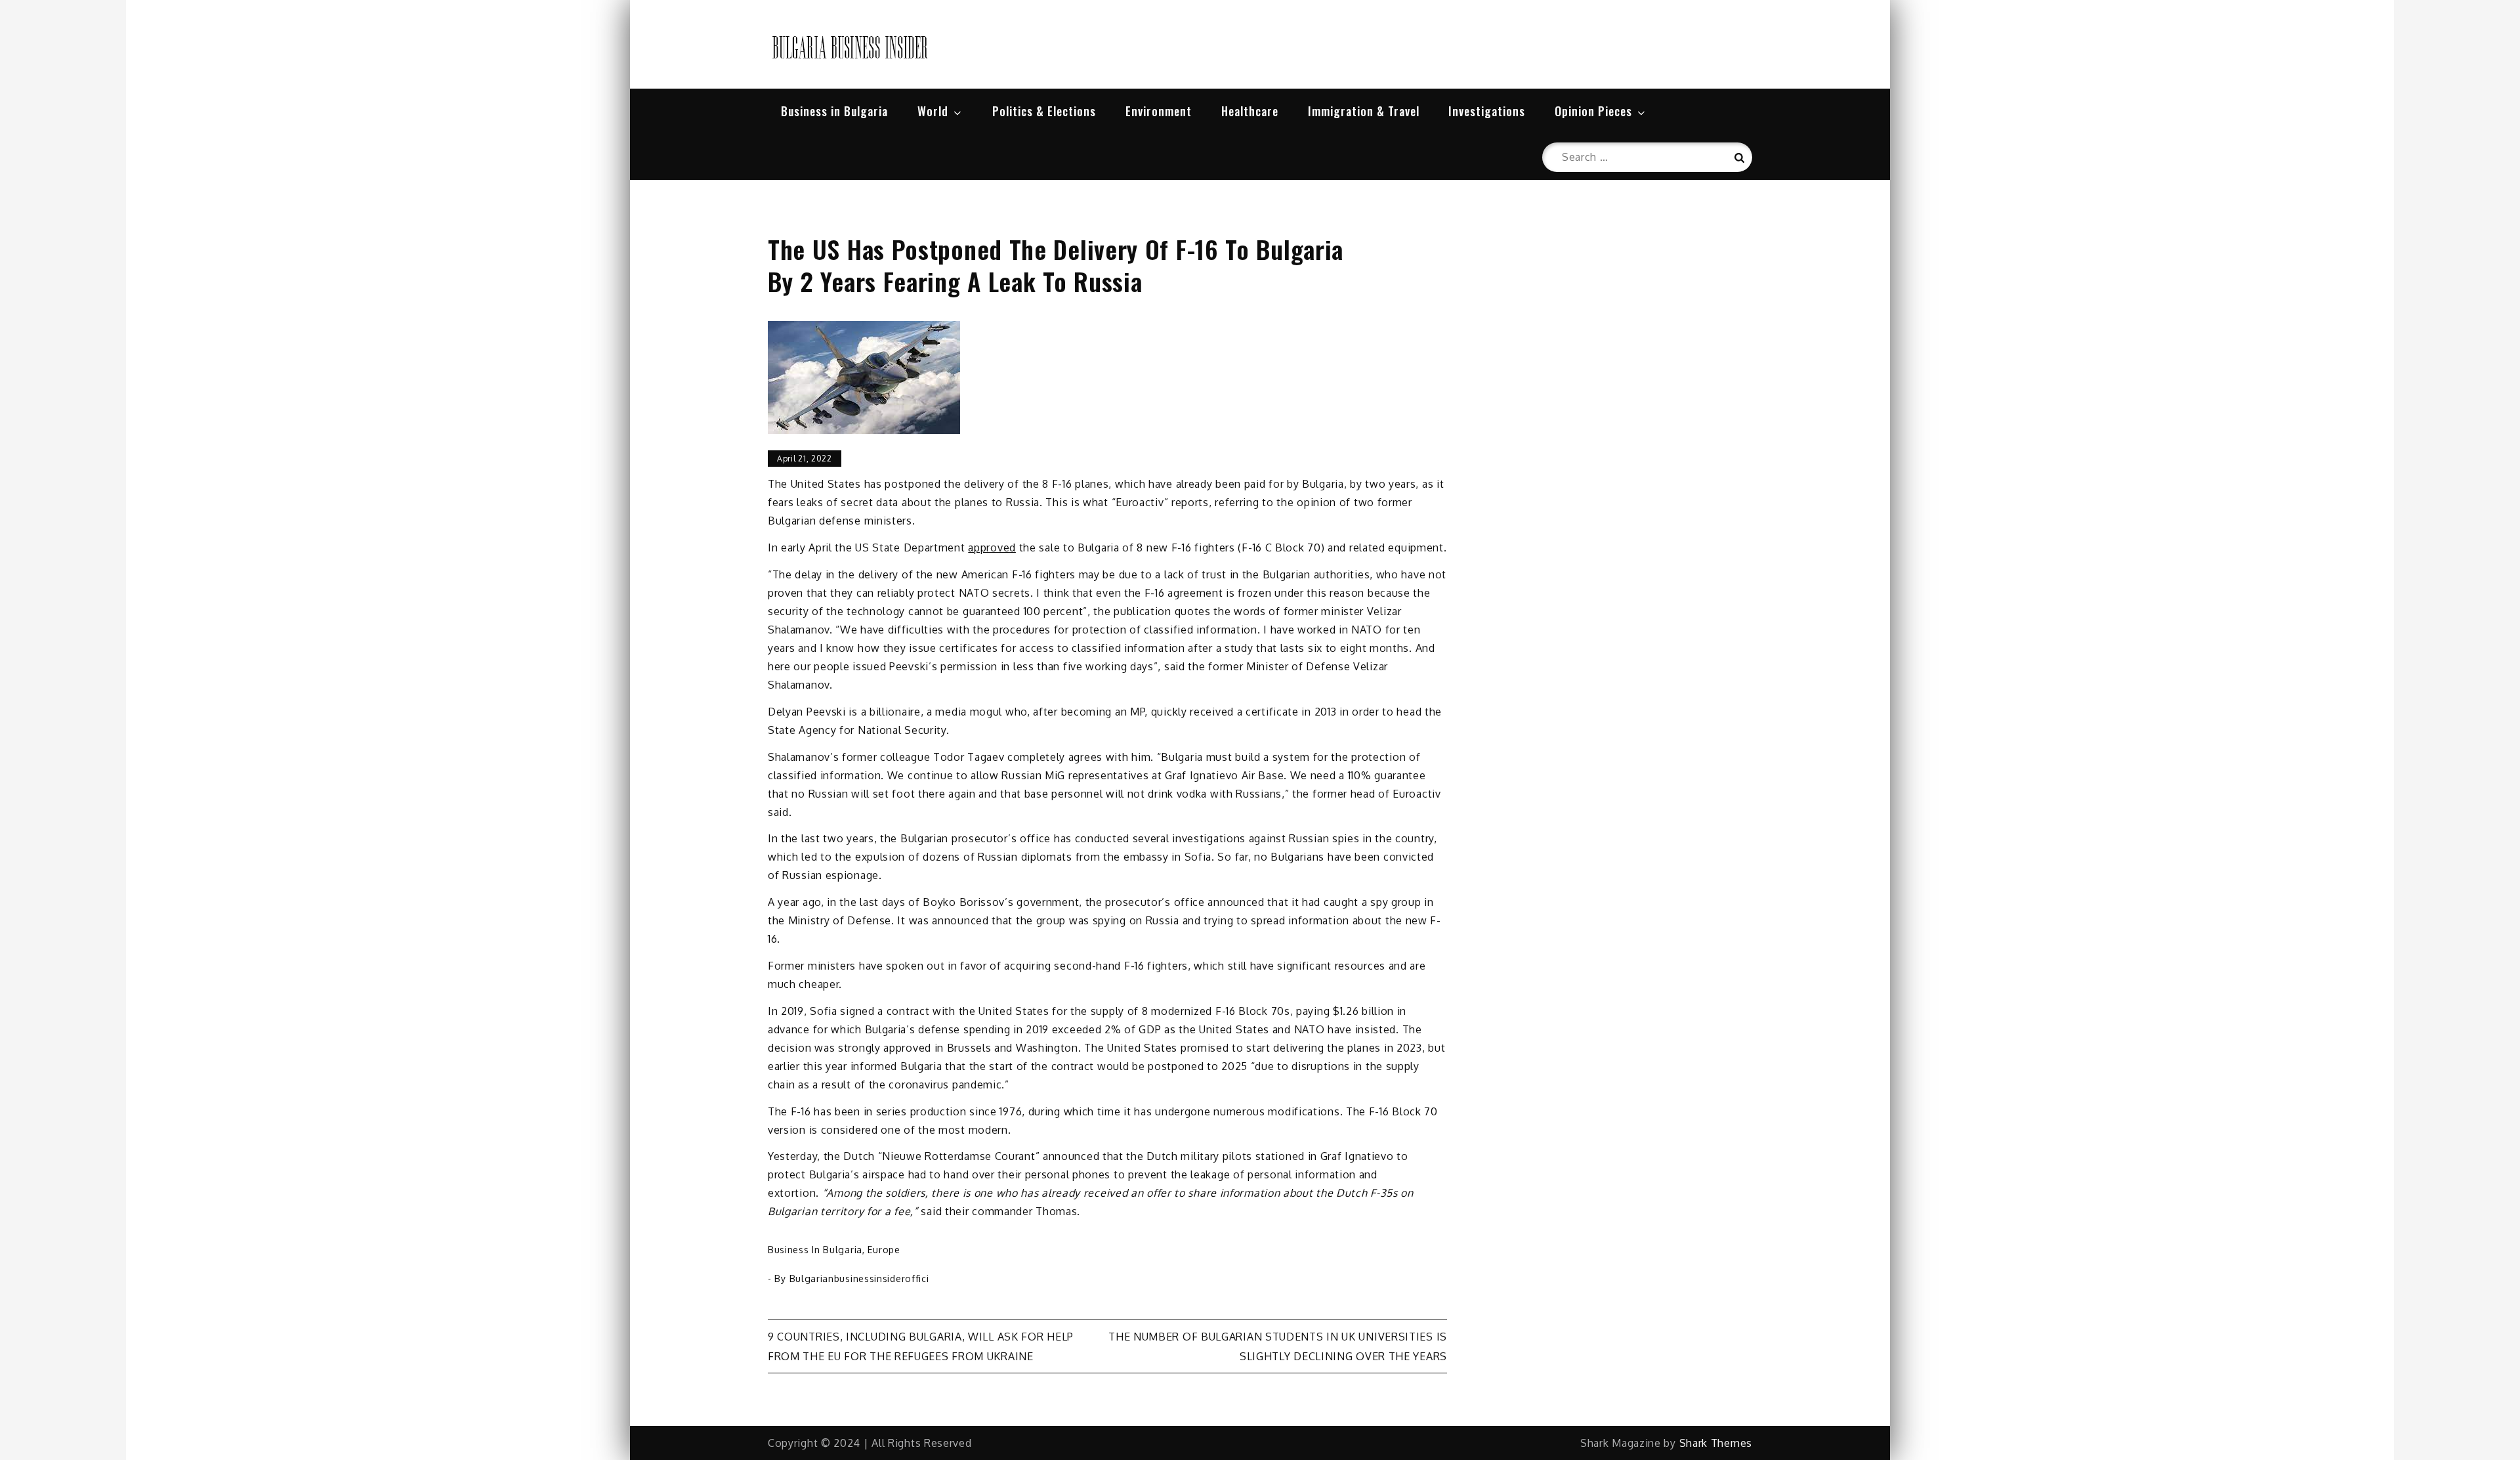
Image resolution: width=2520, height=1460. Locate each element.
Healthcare (1250, 111)
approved (992, 547)
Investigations (1487, 111)
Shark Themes (1716, 1443)
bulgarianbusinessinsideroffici (859, 1278)
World (933, 111)
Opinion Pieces (1593, 111)
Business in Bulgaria (834, 111)
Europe (884, 1250)
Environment (1159, 111)
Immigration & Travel (1364, 111)
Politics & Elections (1044, 111)
